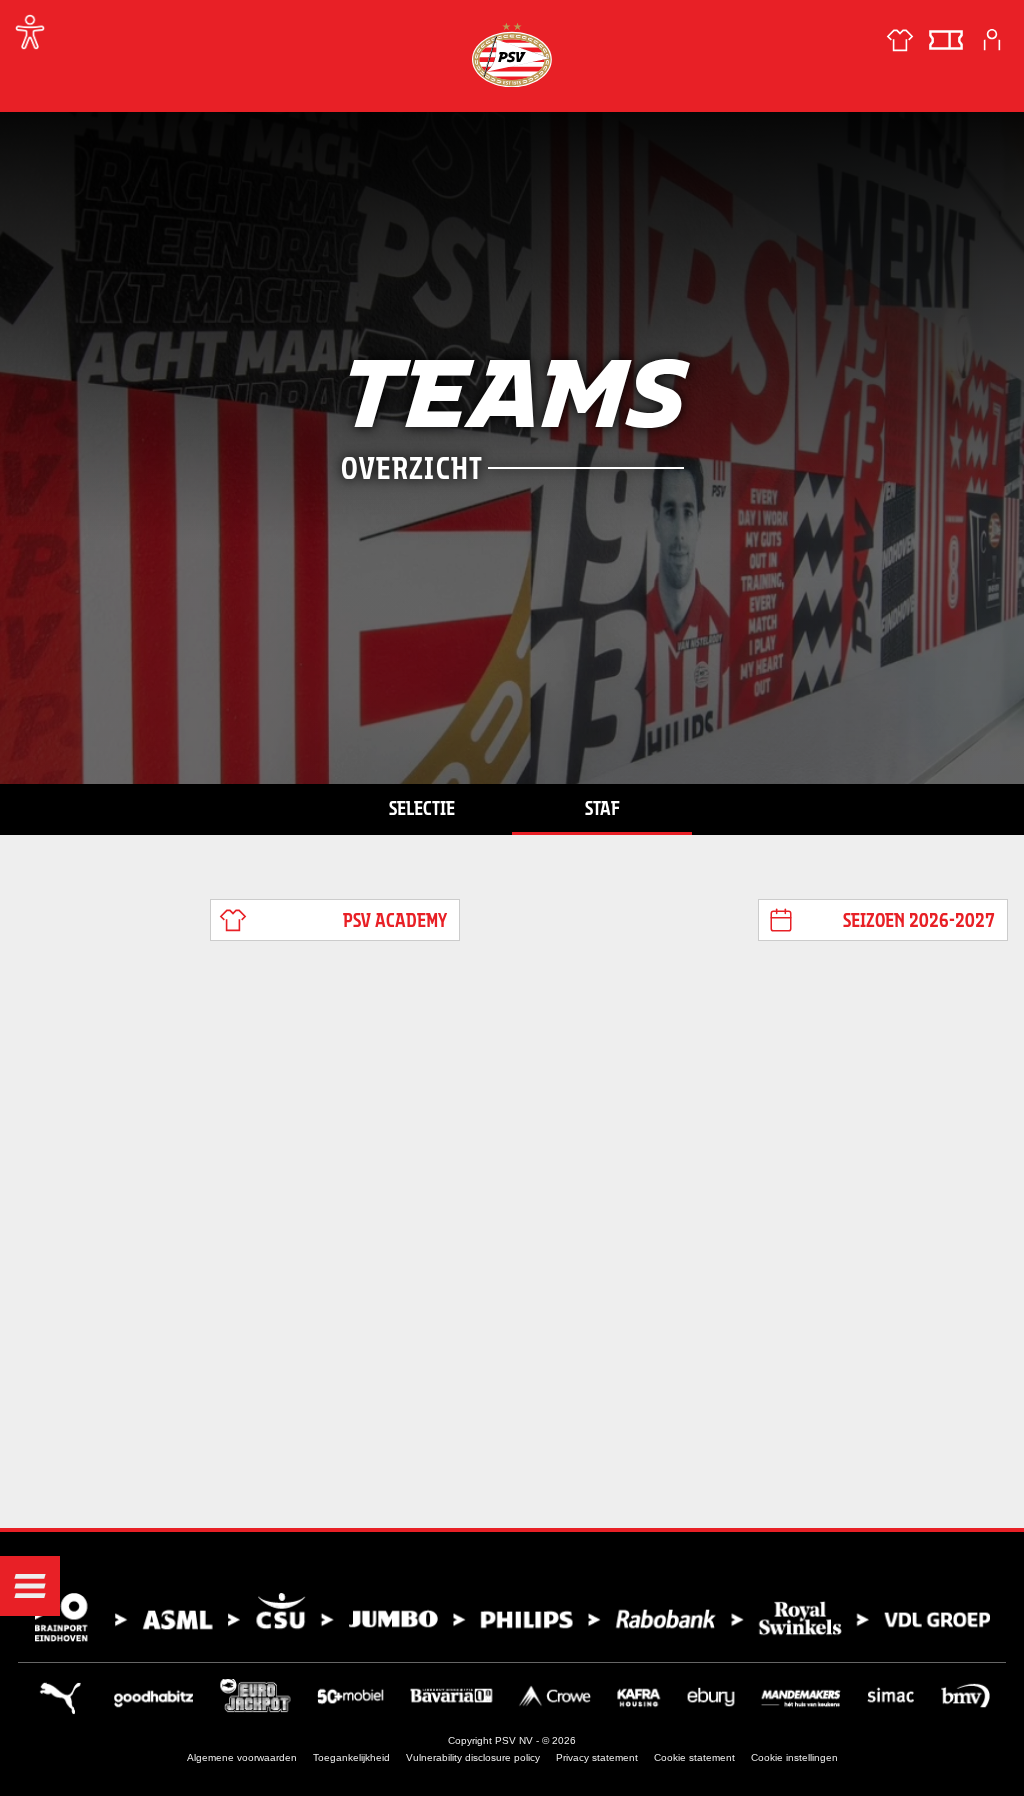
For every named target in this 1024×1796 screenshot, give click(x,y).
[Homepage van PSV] (512, 54)
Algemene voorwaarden (242, 1757)
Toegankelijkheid (351, 1757)
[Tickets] (946, 40)
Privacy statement (597, 1757)
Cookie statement (694, 1757)
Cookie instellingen (794, 1757)
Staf (602, 808)
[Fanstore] (900, 40)
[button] (30, 1586)
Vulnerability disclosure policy (473, 1757)
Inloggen (992, 40)
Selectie (422, 808)
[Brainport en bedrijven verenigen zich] (512, 1617)
